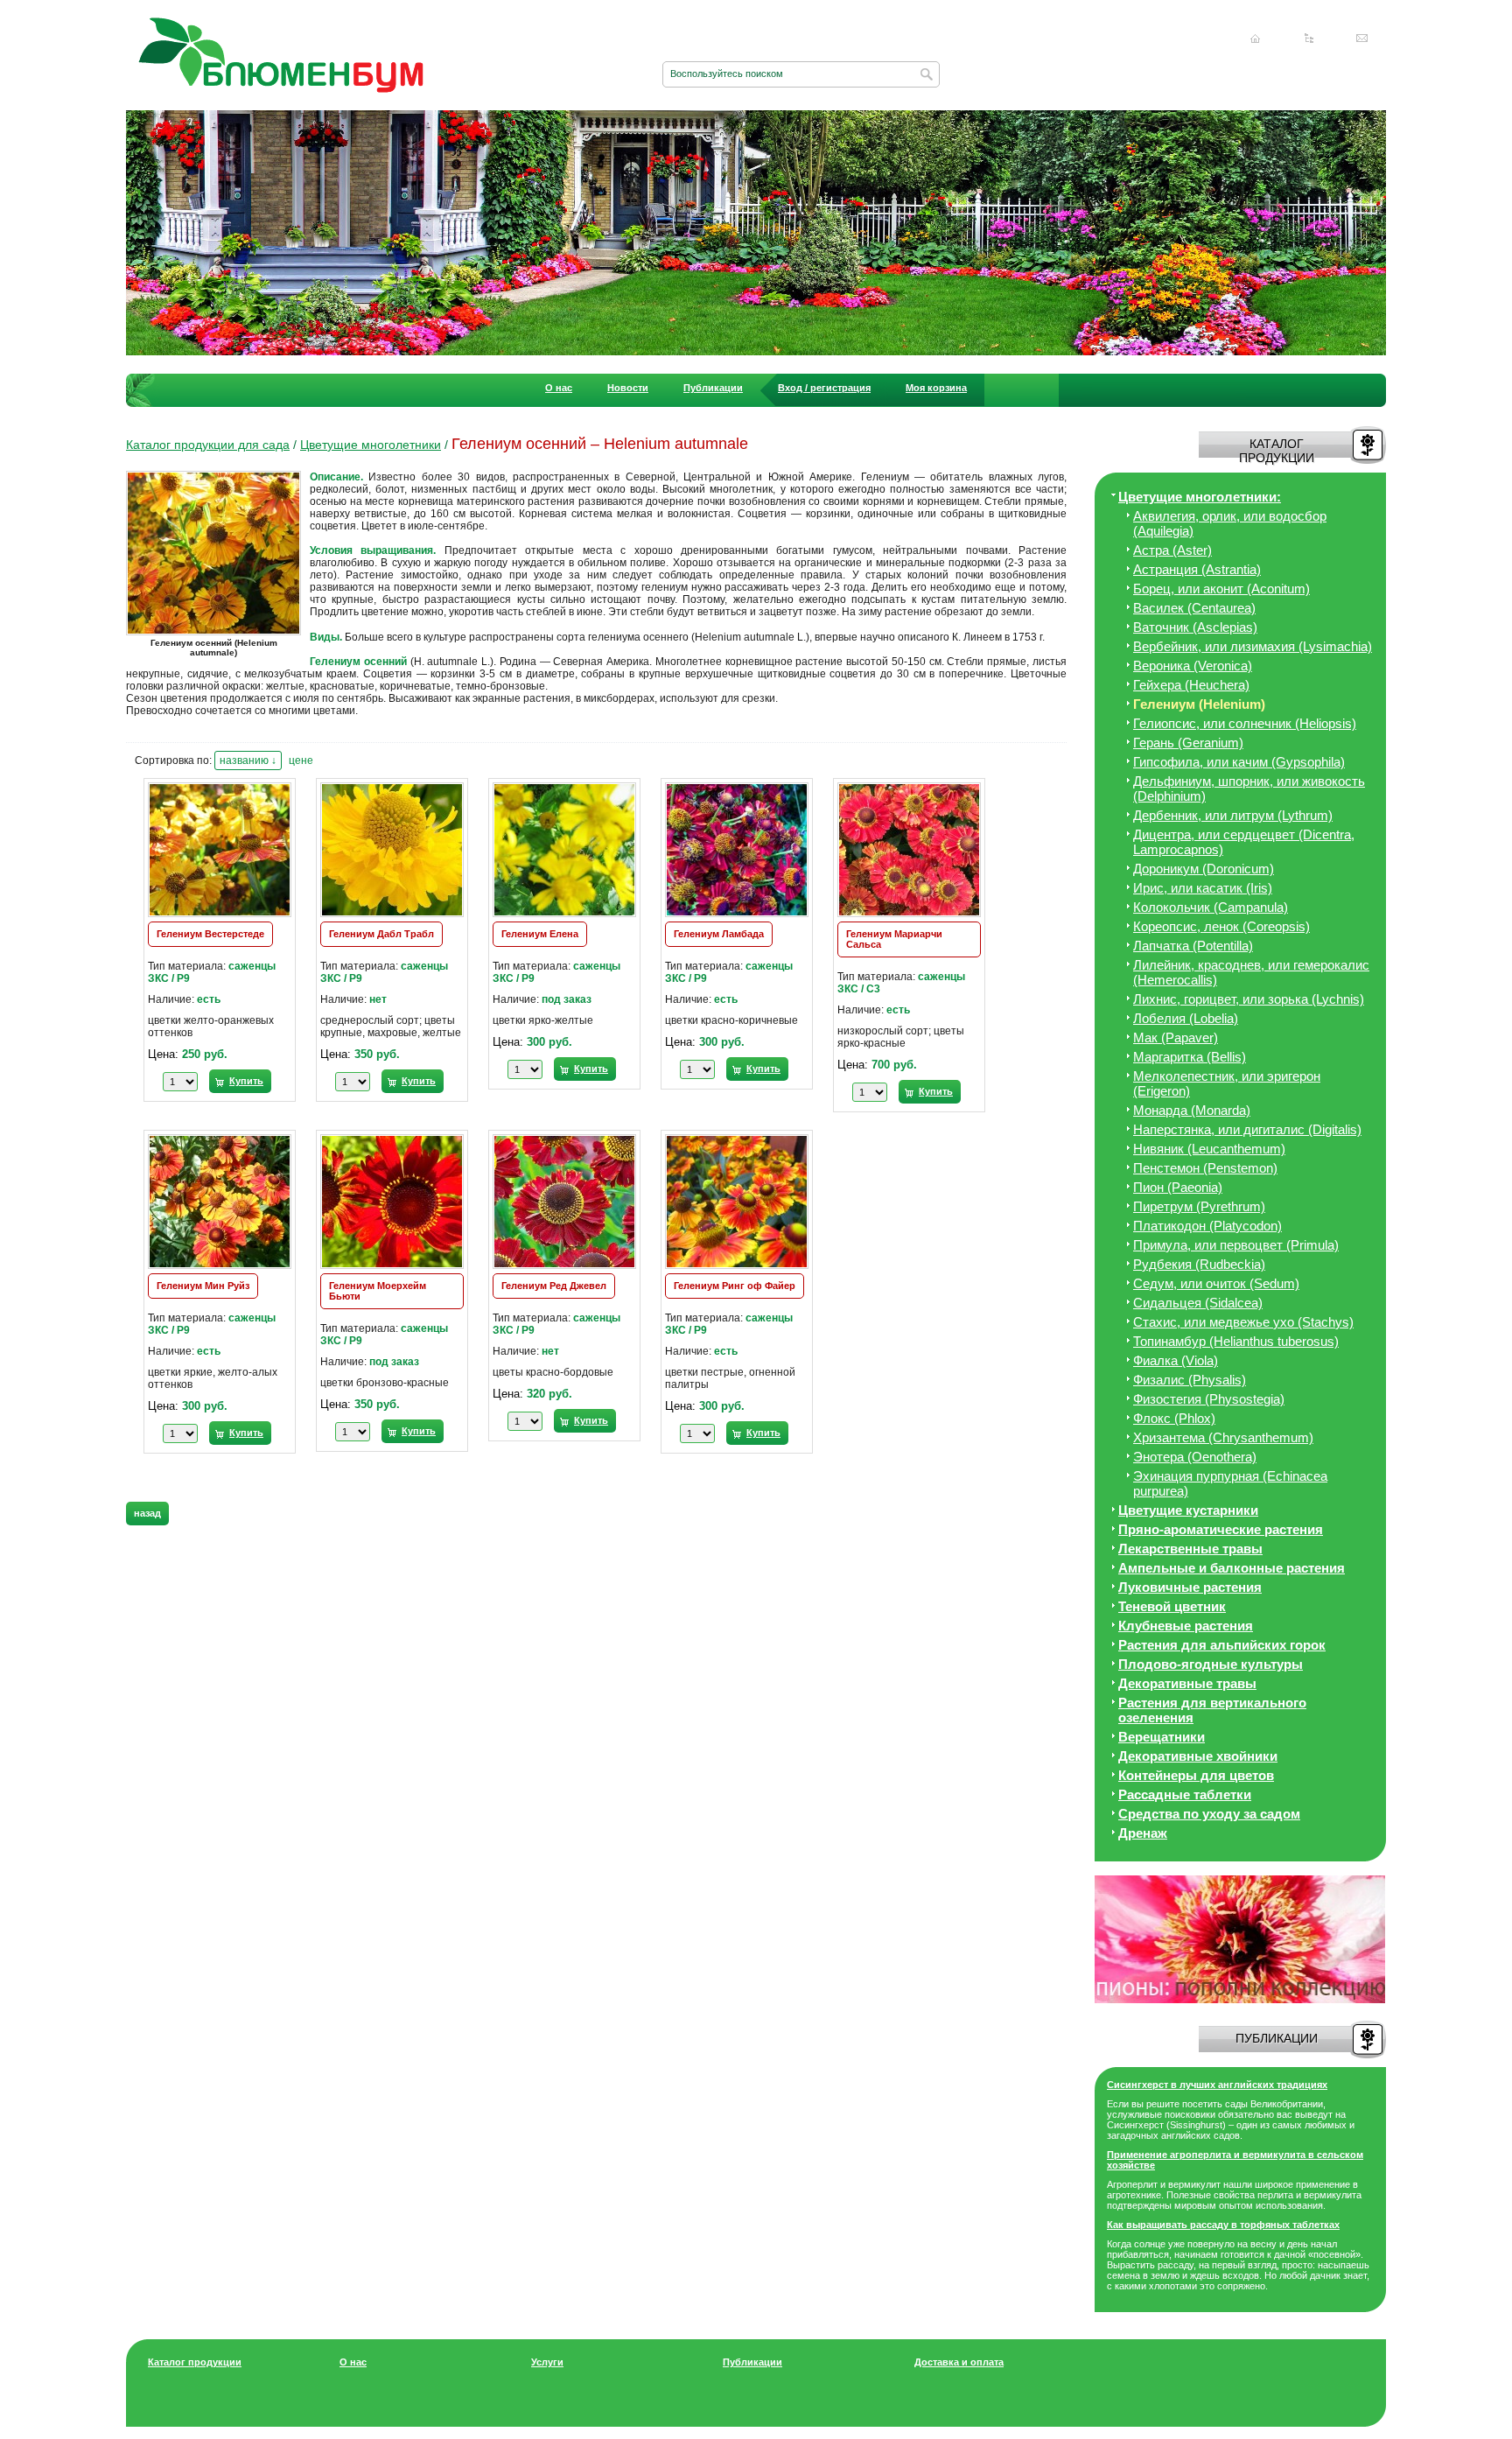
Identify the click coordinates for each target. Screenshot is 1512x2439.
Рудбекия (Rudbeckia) (1199, 1264)
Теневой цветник (1172, 1606)
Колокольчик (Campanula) (1211, 907)
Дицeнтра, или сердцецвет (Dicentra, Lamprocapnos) (1244, 842)
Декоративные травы (1187, 1683)
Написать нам (1362, 39)
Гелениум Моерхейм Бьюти (378, 1291)
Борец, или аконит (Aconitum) (1221, 589)
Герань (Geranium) (1188, 743)
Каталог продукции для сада (208, 445)
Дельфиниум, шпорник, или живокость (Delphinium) (1249, 788)
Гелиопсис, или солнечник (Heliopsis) (1245, 723)
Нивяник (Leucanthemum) (1209, 1149)
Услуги (547, 2362)
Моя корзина (936, 388)
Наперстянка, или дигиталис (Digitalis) (1247, 1129)
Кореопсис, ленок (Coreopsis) (1221, 926)
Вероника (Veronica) (1193, 666)
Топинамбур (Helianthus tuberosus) (1236, 1341)
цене (301, 760)
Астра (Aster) (1172, 550)
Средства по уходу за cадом (1209, 1814)
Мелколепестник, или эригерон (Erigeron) (1227, 1083)
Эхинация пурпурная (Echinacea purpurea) (1230, 1483)
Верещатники (1162, 1737)
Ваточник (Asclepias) (1195, 627)
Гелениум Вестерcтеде (210, 934)
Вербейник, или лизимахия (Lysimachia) (1253, 646)
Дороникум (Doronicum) (1204, 869)
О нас (559, 388)
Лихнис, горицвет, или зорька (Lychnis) (1249, 999)
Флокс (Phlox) (1174, 1418)
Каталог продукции (195, 2362)
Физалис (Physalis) (1190, 1380)
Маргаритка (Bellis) (1190, 1057)
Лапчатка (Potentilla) (1193, 946)
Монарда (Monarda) (1192, 1110)
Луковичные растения (1190, 1587)
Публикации (713, 388)
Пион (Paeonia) (1178, 1187)
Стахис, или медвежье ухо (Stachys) (1243, 1322)
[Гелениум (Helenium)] (218, 634)
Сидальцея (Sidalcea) (1198, 1303)
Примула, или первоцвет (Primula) (1236, 1245)
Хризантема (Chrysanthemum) (1223, 1437)
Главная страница (1256, 39)
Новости (628, 388)
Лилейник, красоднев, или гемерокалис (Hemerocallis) (1251, 972)
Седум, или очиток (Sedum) (1216, 1283)
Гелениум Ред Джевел (554, 1286)
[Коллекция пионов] (1240, 2000)
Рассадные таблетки (1185, 1794)
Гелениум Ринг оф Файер (735, 1286)
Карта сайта (1309, 39)
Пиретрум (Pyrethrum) (1199, 1206)
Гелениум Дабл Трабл (381, 934)
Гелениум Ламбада (719, 934)
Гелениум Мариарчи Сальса (894, 939)
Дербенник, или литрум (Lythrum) (1233, 815)
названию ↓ (248, 760)
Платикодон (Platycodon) (1207, 1226)
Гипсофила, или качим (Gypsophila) (1239, 762)
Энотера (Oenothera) (1195, 1457)
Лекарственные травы (1190, 1549)
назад (147, 1513)
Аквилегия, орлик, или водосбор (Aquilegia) (1230, 523)
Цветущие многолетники (371, 445)
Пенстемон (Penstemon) (1205, 1168)
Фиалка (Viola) (1176, 1360)
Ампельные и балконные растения (1232, 1568)
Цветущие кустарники (1188, 1510)
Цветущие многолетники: (1200, 497)
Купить (246, 1081)
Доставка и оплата (959, 2362)
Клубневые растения (1186, 1626)
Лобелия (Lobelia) (1186, 1018)
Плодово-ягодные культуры (1211, 1664)
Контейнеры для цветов (1196, 1775)
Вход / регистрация (824, 388)
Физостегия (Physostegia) (1209, 1399)
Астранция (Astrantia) (1197, 569)
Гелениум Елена (540, 934)
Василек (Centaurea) (1194, 608)
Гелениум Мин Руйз (203, 1286)
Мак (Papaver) (1176, 1037)
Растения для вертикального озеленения (1212, 1710)
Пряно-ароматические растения (1221, 1529)
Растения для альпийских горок (1222, 1645)
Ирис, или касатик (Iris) (1203, 888)
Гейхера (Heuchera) (1191, 685)
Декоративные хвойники (1198, 1756)
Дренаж (1143, 1833)
